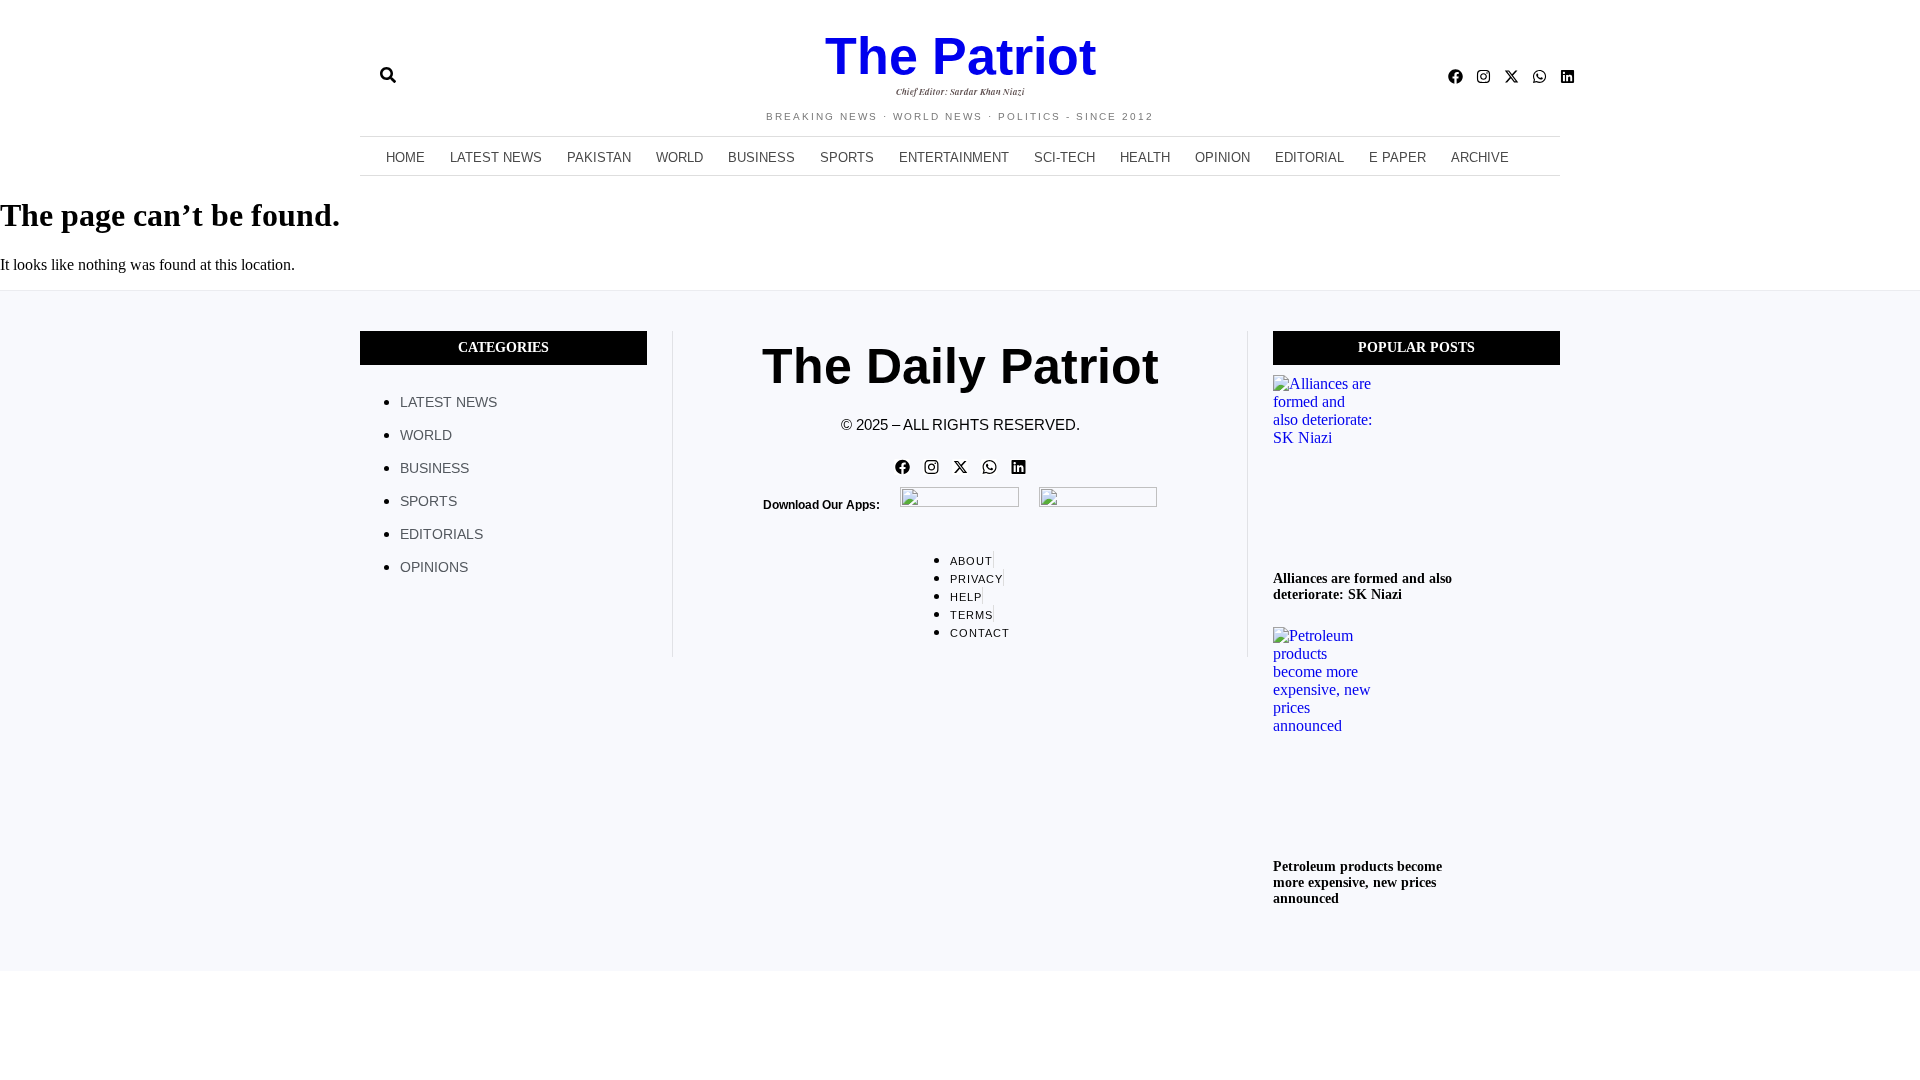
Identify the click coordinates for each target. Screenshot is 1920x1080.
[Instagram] (1483, 76)
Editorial (1309, 157)
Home (405, 157)
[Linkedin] (1567, 76)
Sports (847, 157)
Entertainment (954, 157)
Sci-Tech (1064, 157)
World (679, 157)
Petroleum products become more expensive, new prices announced (1357, 882)
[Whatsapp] (1539, 76)
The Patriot (960, 56)
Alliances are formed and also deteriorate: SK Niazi (1362, 586)
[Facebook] (1455, 76)
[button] (352, 76)
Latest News (496, 157)
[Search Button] (388, 67)
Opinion (1222, 157)
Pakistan (599, 157)
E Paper (1397, 157)
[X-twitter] (1511, 76)
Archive (1480, 157)
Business (761, 157)
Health (1145, 157)
